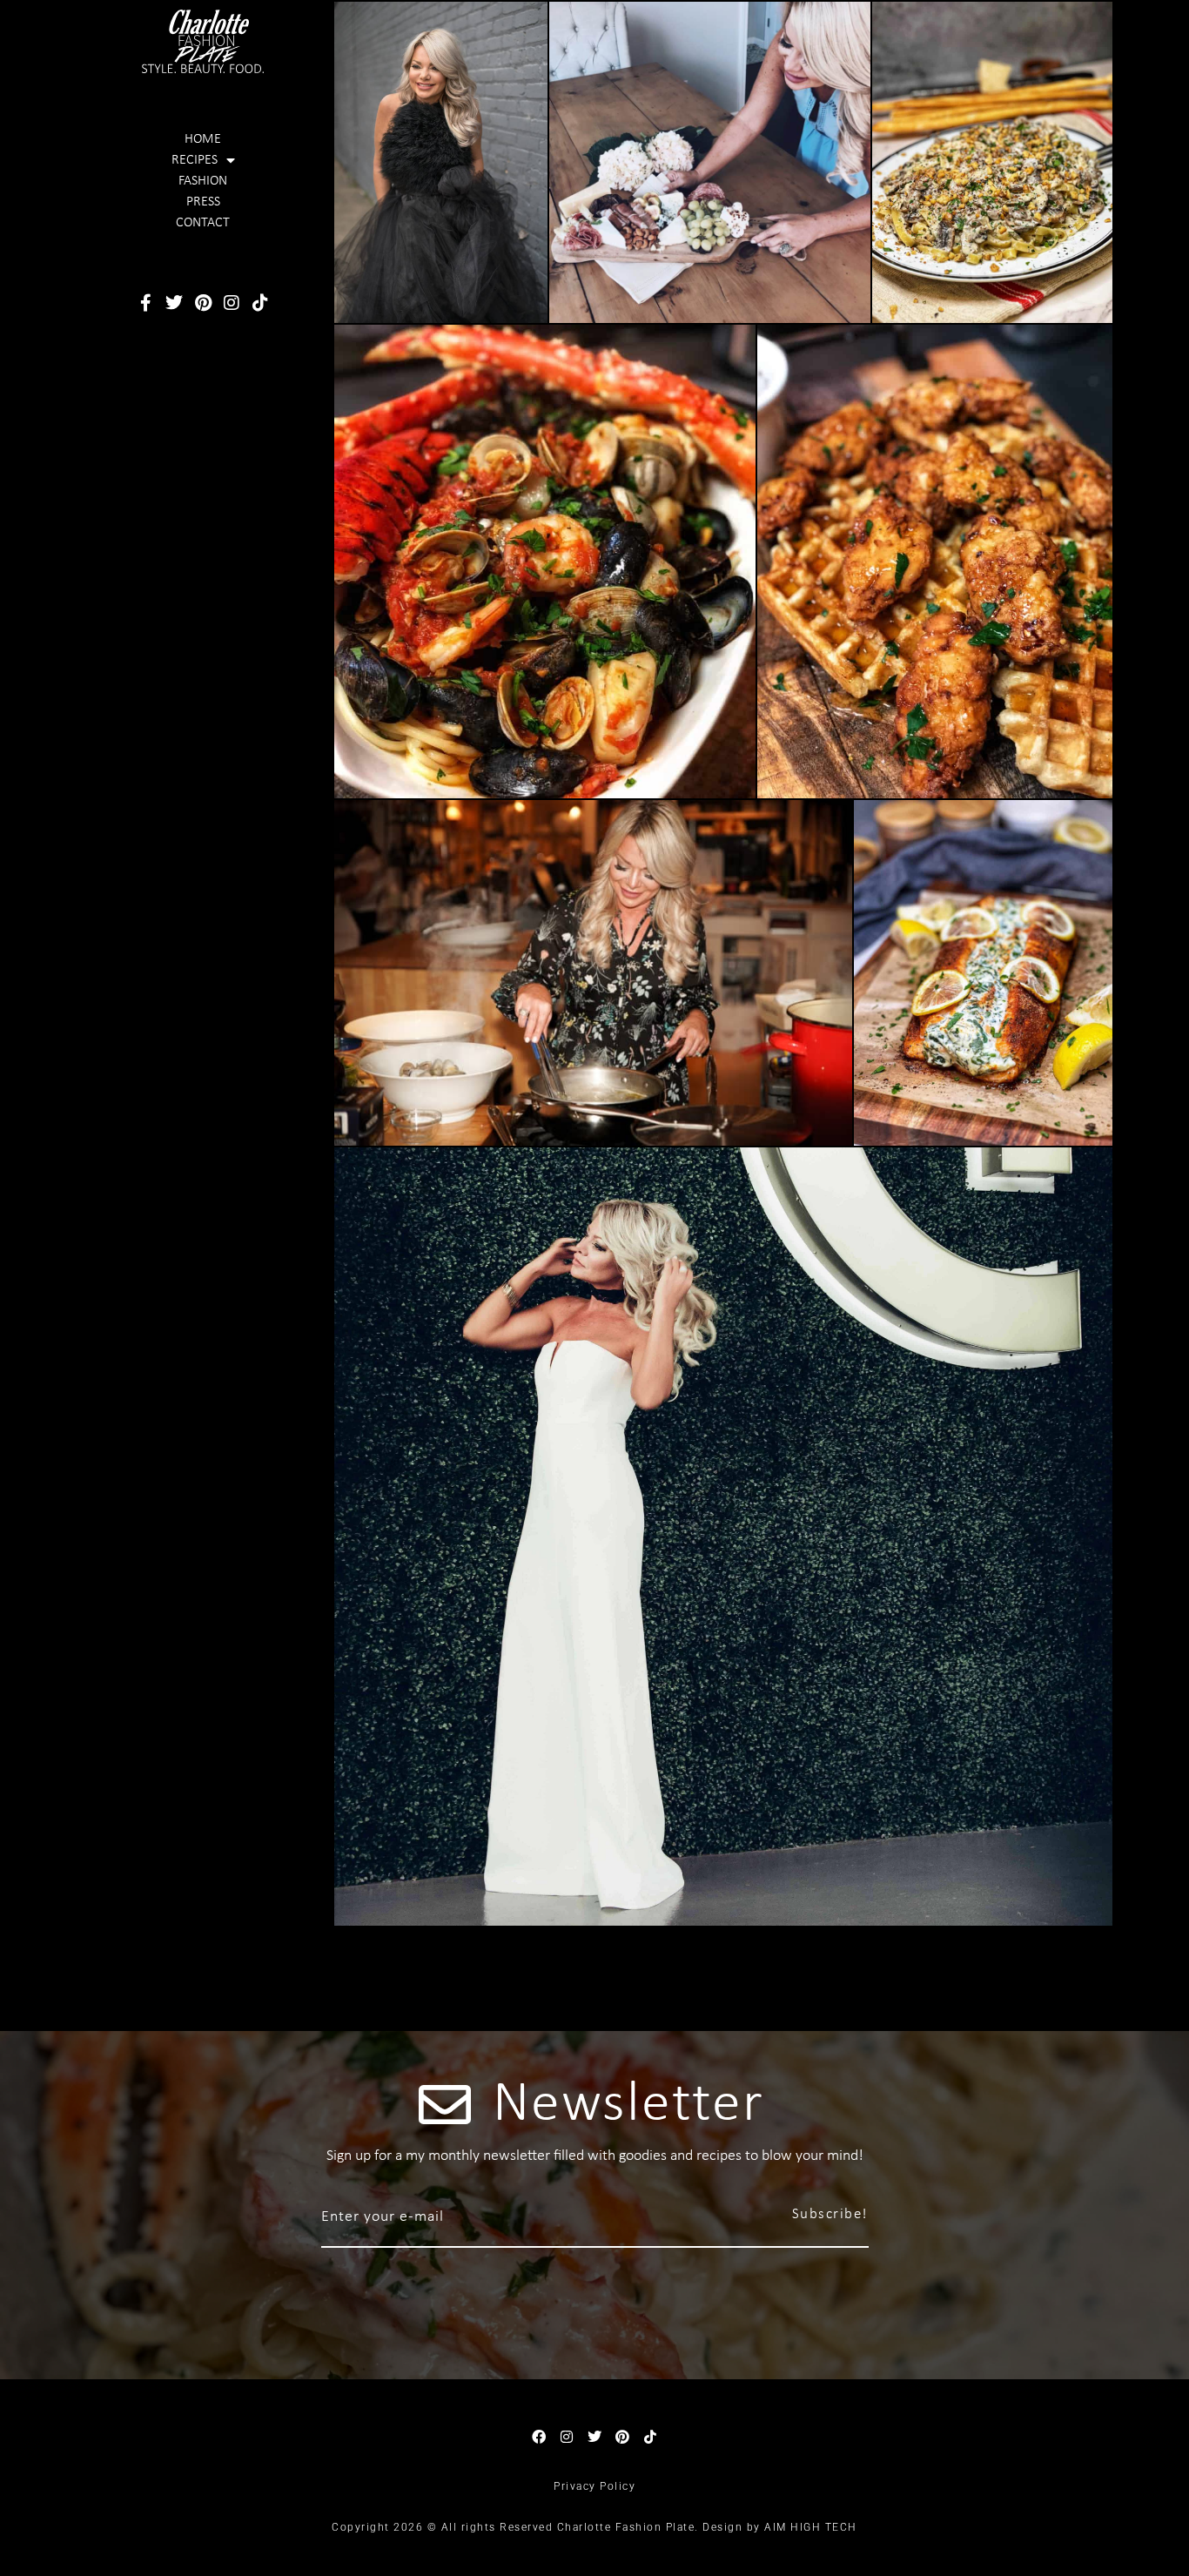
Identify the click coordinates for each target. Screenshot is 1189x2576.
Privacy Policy (594, 2486)
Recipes (195, 160)
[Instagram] (232, 303)
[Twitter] (174, 303)
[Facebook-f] (145, 303)
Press (203, 202)
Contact (203, 223)
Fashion (203, 181)
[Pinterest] (203, 303)
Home (203, 139)
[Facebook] (539, 2437)
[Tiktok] (260, 303)
